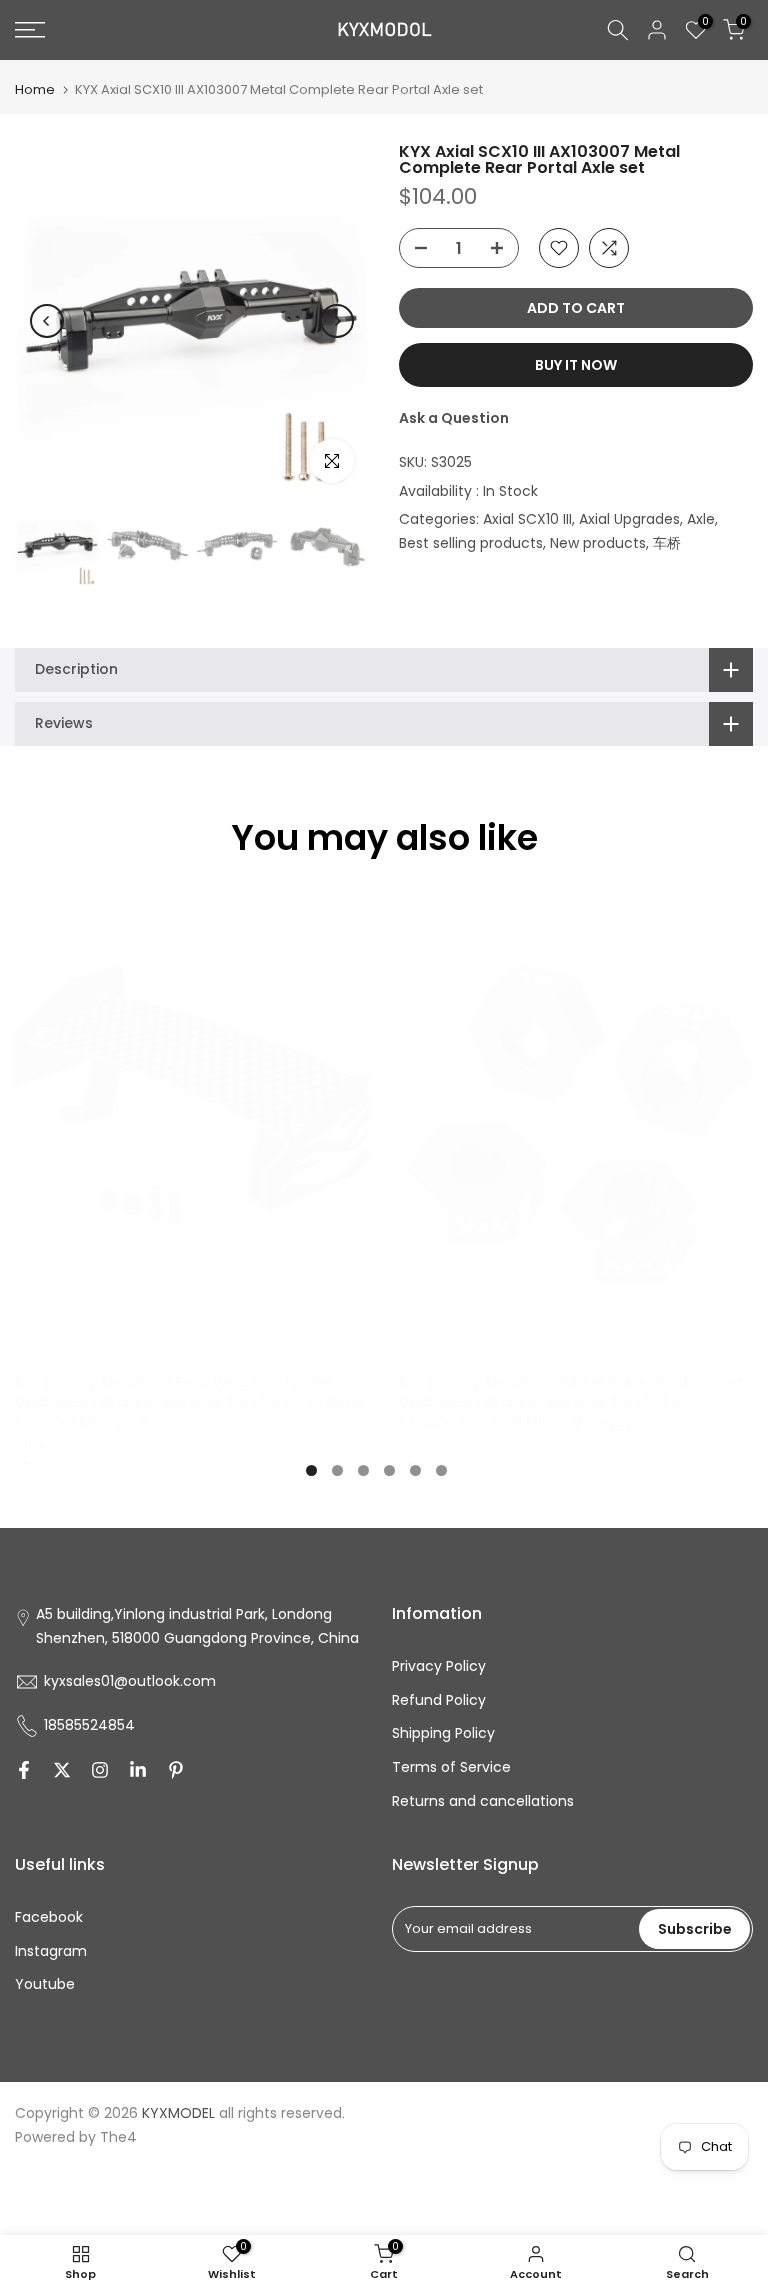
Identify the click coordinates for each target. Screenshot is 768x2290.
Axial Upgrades (629, 519)
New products (598, 543)
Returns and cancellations (483, 1801)
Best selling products (471, 543)
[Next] (337, 321)
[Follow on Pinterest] (176, 1770)
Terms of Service (451, 1767)
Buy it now (576, 365)
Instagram (51, 1951)
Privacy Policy (439, 1666)
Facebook (49, 1917)
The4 (118, 2137)
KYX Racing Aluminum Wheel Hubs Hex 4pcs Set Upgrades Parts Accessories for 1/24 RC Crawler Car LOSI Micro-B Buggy (571, 1402)
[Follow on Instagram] (100, 1770)
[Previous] (47, 321)
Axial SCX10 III (527, 519)
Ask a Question (454, 418)
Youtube (45, 1984)
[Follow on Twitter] (62, 1770)
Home (35, 89)
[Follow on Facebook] (24, 1770)
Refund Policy (439, 1700)
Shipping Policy (443, 1733)
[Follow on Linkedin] (138, 1770)
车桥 (667, 543)
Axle (701, 519)
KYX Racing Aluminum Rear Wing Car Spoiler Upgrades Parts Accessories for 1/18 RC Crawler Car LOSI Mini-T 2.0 (190, 1402)
